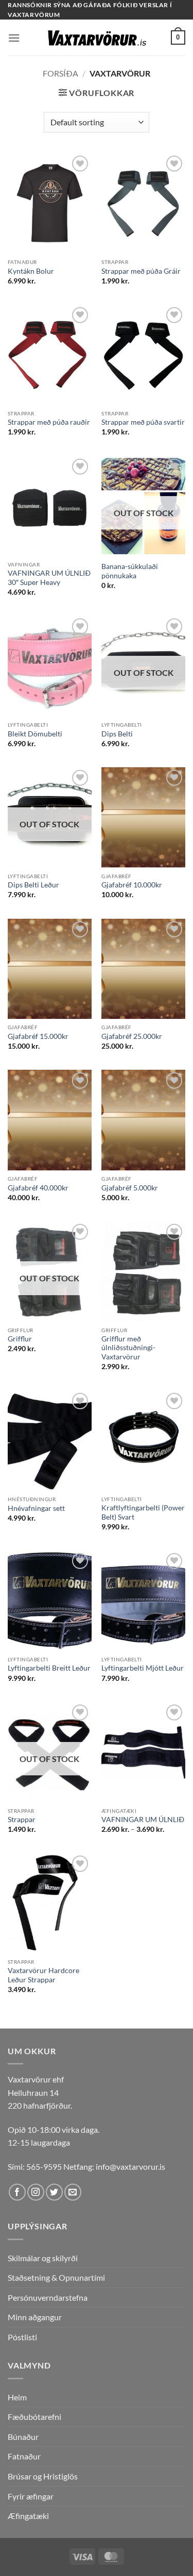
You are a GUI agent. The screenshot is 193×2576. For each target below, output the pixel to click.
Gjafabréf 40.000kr (38, 1188)
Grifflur (20, 1339)
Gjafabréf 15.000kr (38, 1036)
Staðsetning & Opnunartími (56, 2277)
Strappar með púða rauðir (49, 422)
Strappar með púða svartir (143, 422)
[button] (14, 38)
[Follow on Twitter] (54, 2192)
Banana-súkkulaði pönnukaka (130, 571)
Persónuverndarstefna (48, 2297)
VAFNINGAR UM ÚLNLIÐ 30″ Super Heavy (49, 578)
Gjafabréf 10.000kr (132, 885)
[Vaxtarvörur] (97, 38)
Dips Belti (117, 734)
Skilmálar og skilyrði (43, 2258)
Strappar (22, 1820)
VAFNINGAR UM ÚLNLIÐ (143, 1820)
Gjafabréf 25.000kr (132, 1036)
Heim (17, 2397)
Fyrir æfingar (31, 2496)
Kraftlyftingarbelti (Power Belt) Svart (143, 1512)
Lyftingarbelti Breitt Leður (49, 1668)
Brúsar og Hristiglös (43, 2476)
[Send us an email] (73, 2192)
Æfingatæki (28, 2516)
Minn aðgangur (35, 2317)
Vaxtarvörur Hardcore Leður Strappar (43, 1975)
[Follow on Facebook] (17, 2192)
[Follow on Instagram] (36, 2192)
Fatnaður (24, 2456)
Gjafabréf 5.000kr (130, 1188)
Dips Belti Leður (33, 885)
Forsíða (60, 73)
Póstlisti (22, 2337)
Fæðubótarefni (34, 2417)
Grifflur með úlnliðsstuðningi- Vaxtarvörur (128, 1348)
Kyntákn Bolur (31, 271)
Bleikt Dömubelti (35, 734)
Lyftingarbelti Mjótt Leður (143, 1668)
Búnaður (23, 2437)
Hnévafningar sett (36, 1508)
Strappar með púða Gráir (141, 271)
